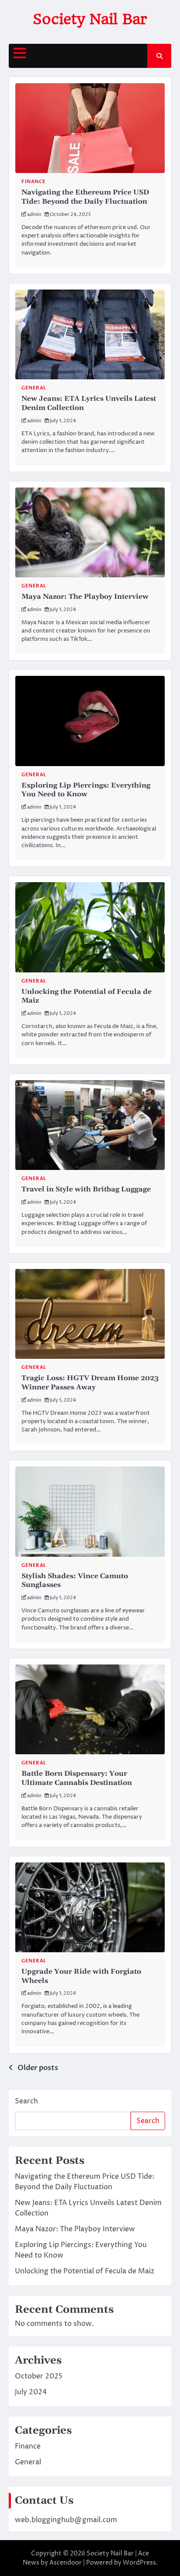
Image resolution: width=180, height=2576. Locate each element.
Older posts (38, 2068)
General (34, 388)
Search (26, 2101)
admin (34, 214)
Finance (34, 182)
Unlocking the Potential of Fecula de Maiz (85, 2271)
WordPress (139, 2563)
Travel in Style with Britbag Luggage (86, 1189)
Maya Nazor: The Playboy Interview (85, 597)
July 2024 (31, 2392)
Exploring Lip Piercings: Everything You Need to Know (86, 790)
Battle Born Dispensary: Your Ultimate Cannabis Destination (77, 1778)
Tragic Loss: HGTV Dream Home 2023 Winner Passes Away (90, 1383)
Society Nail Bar (90, 19)
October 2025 (39, 2376)
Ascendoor (66, 2563)
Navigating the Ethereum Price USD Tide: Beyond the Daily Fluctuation (85, 197)
